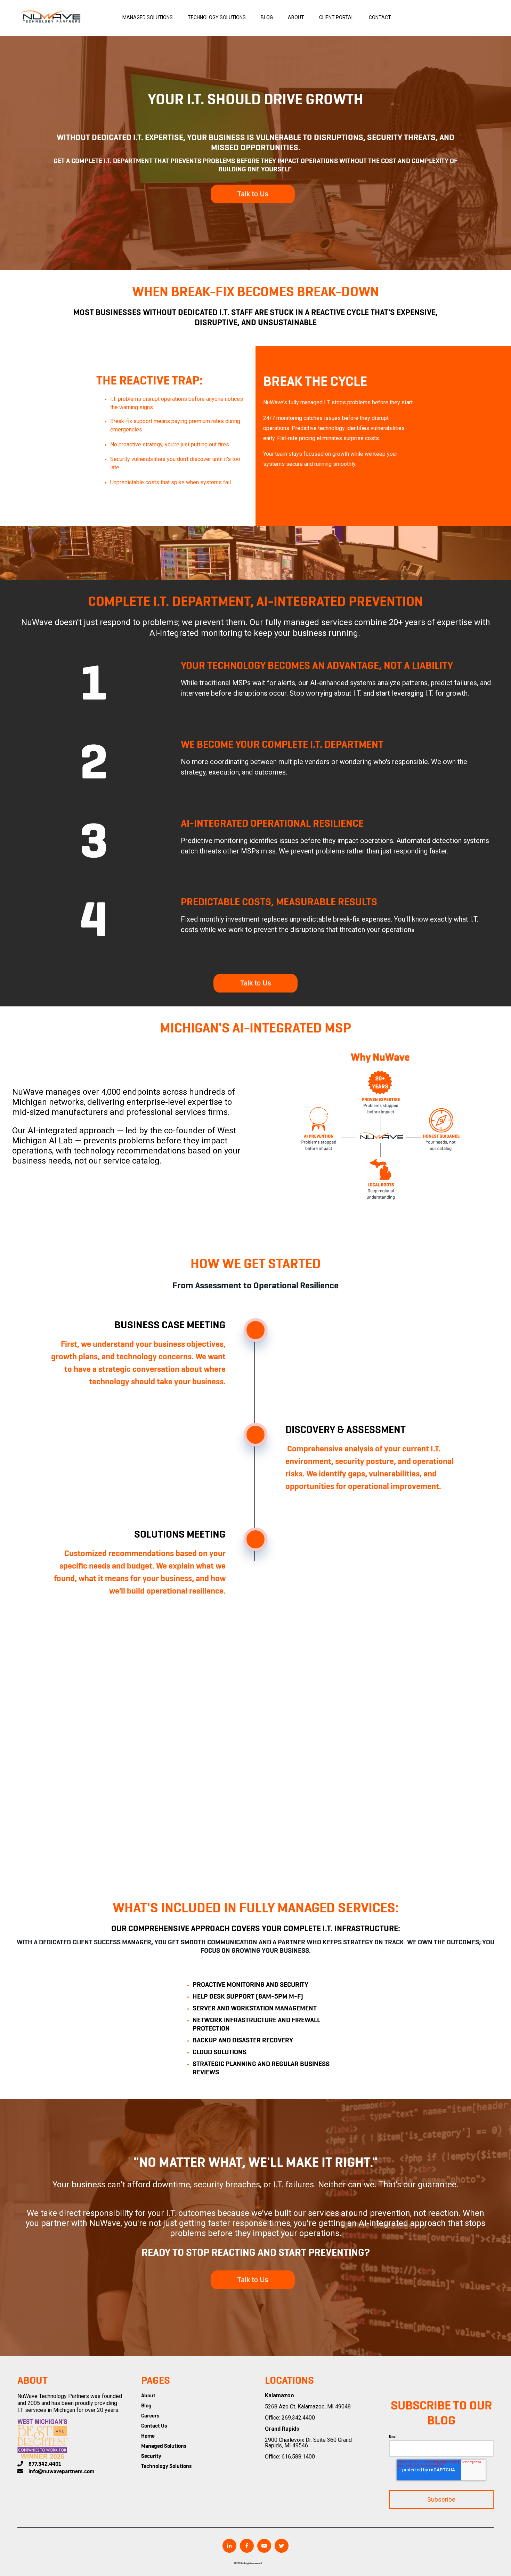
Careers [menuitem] (150, 2416)
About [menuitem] (148, 2396)
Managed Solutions (148, 17)
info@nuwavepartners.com (61, 2472)
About (296, 17)
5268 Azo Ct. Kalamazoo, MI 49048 (308, 2407)
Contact (380, 17)
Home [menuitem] (148, 2436)
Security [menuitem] (151, 2456)
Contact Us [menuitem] (154, 2426)
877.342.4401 (45, 2464)
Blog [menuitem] (146, 2406)
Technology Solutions (217, 17)
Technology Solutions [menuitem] (167, 2466)
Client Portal (336, 17)
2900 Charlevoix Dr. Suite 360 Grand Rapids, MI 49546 (308, 2443)
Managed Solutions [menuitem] (164, 2446)
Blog (267, 17)
